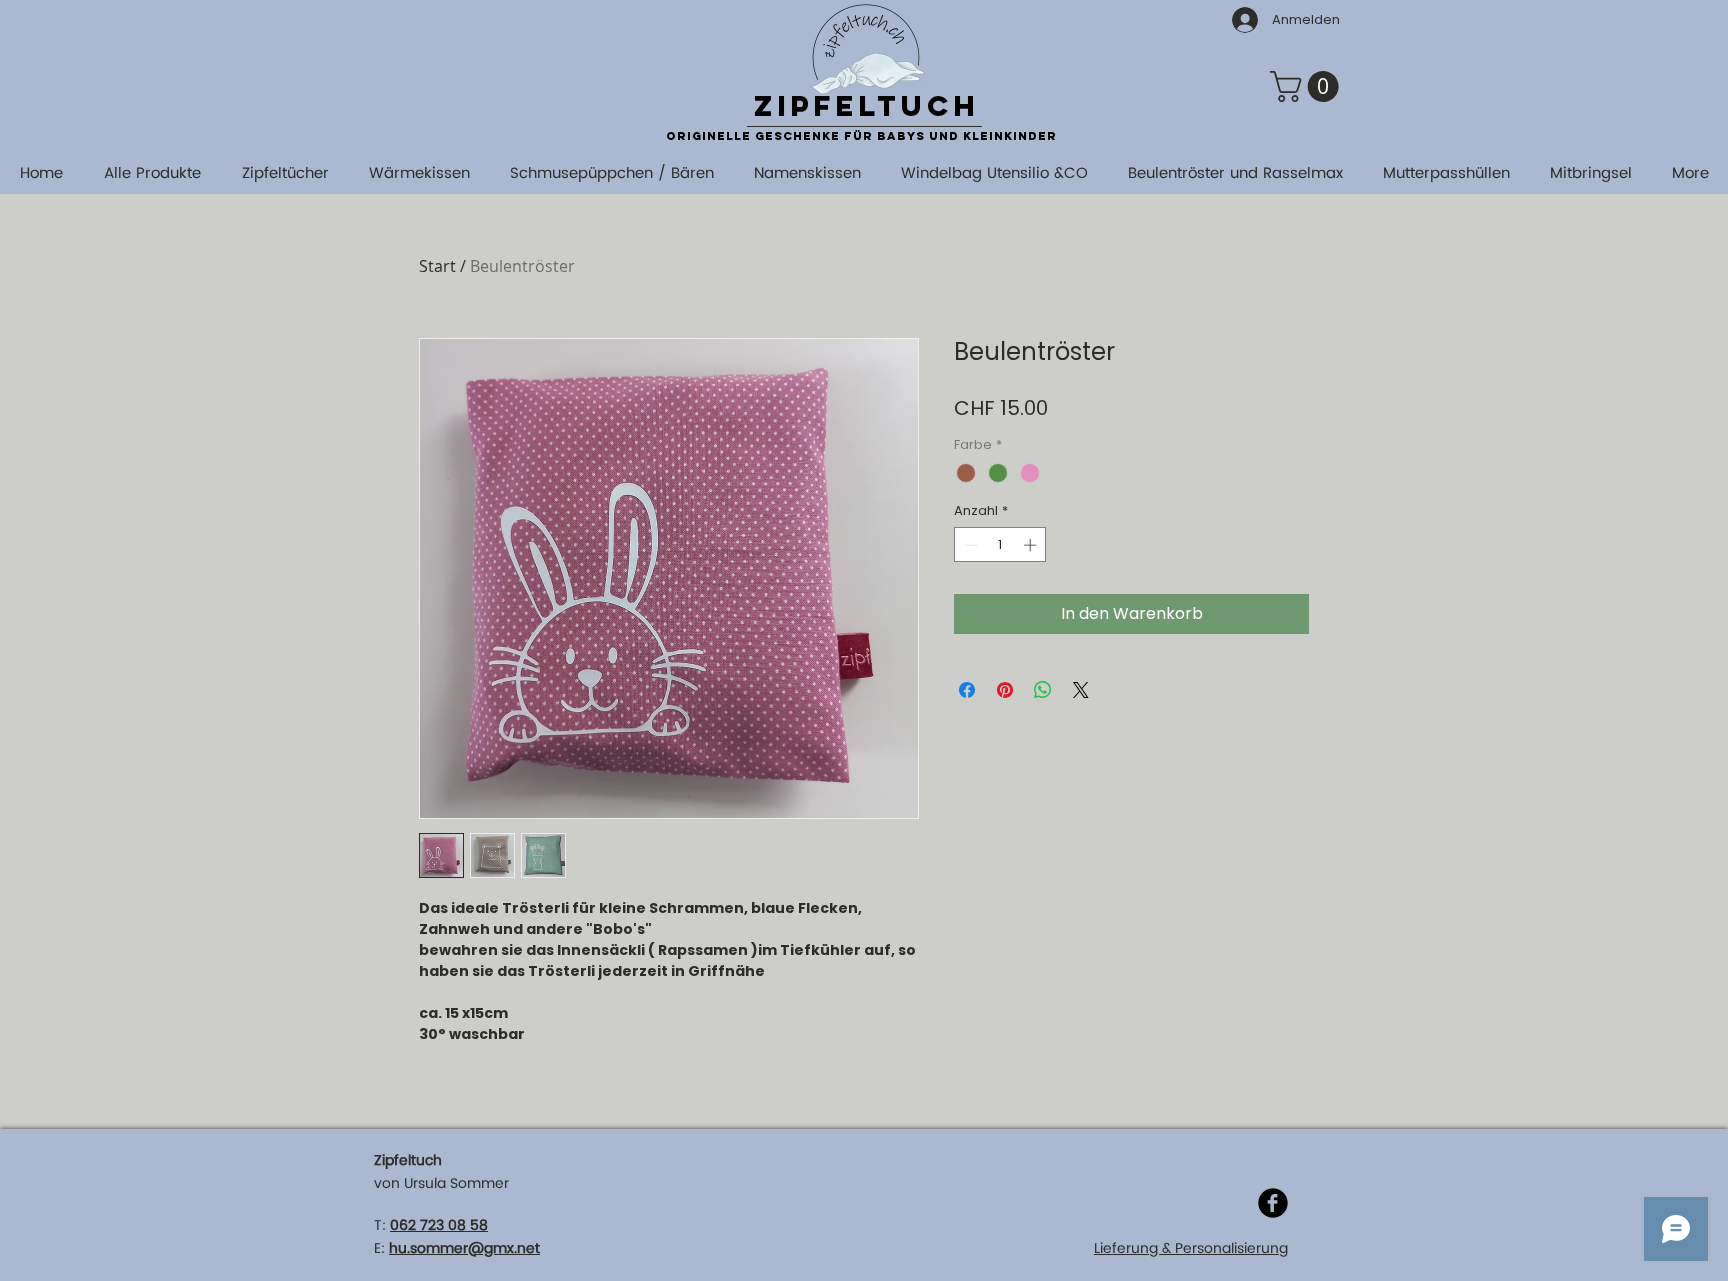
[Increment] (1032, 545)
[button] (1308, 86)
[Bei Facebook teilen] (967, 690)
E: (379, 1248)
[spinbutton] (1000, 545)
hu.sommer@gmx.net (464, 1248)
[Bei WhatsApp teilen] (1043, 690)
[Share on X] (1081, 690)
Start (437, 266)
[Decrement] (969, 545)
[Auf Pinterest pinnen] (1005, 690)
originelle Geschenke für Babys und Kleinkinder (861, 136)
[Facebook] (1273, 1203)
